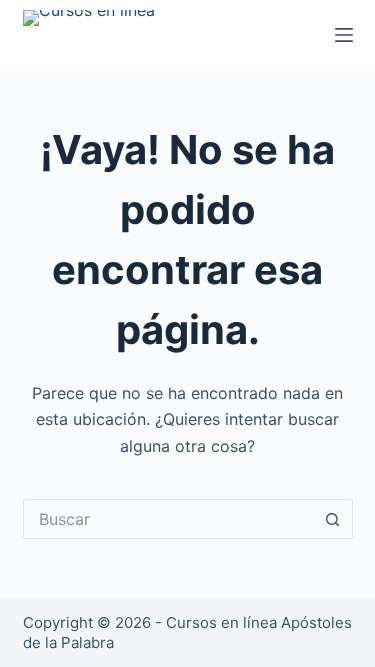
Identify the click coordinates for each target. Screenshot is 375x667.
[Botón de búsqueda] (333, 519)
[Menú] (344, 35)
